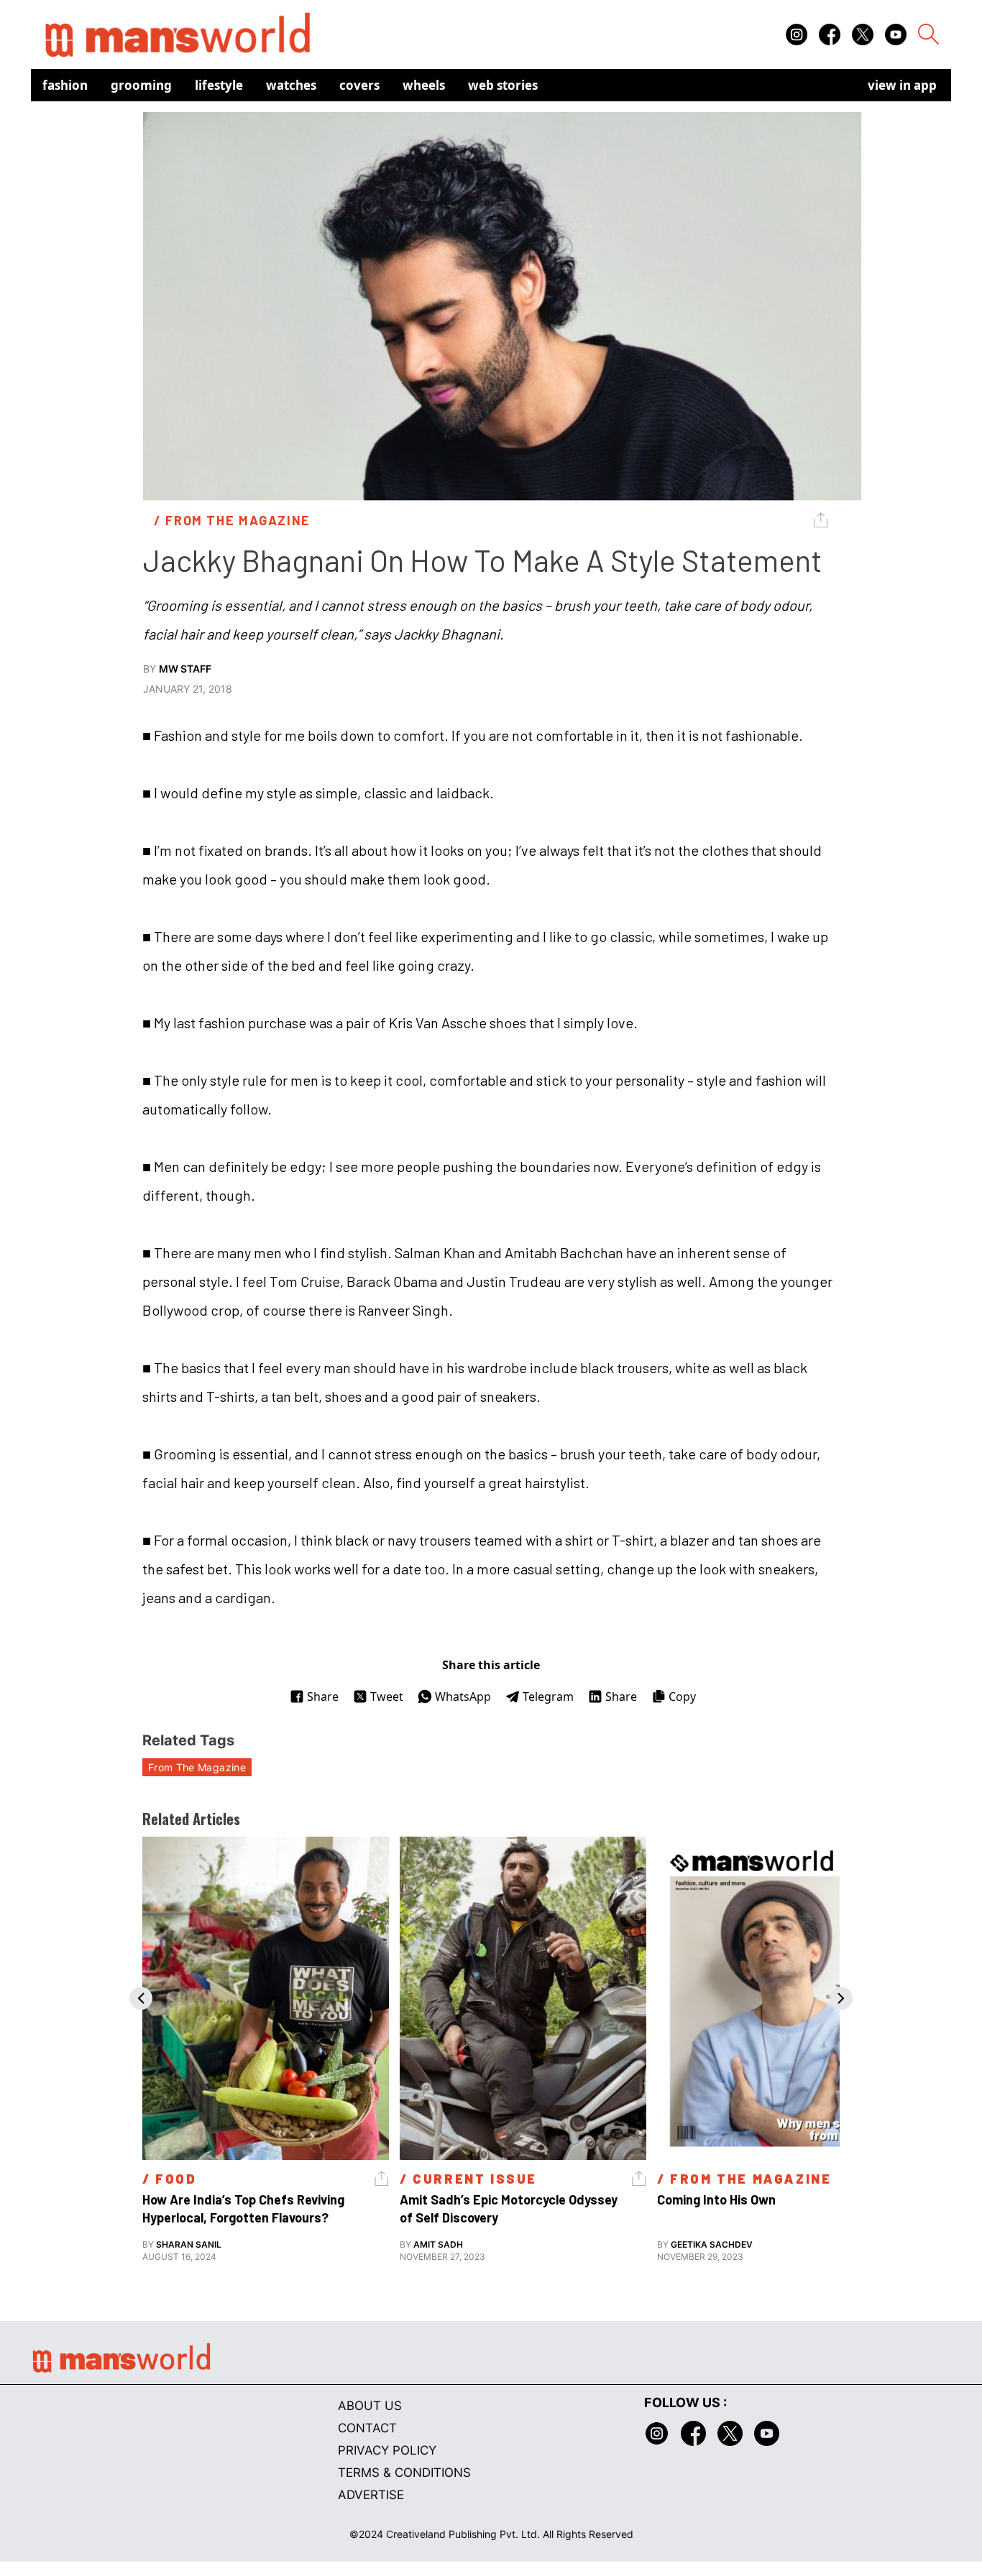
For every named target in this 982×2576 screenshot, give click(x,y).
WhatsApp (463, 1696)
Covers (359, 85)
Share (323, 1696)
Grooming (141, 85)
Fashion (65, 85)
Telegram (548, 1696)
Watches (291, 85)
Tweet (387, 1696)
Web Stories (503, 85)
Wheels (424, 85)
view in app (902, 85)
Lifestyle (219, 85)
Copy (682, 1696)
